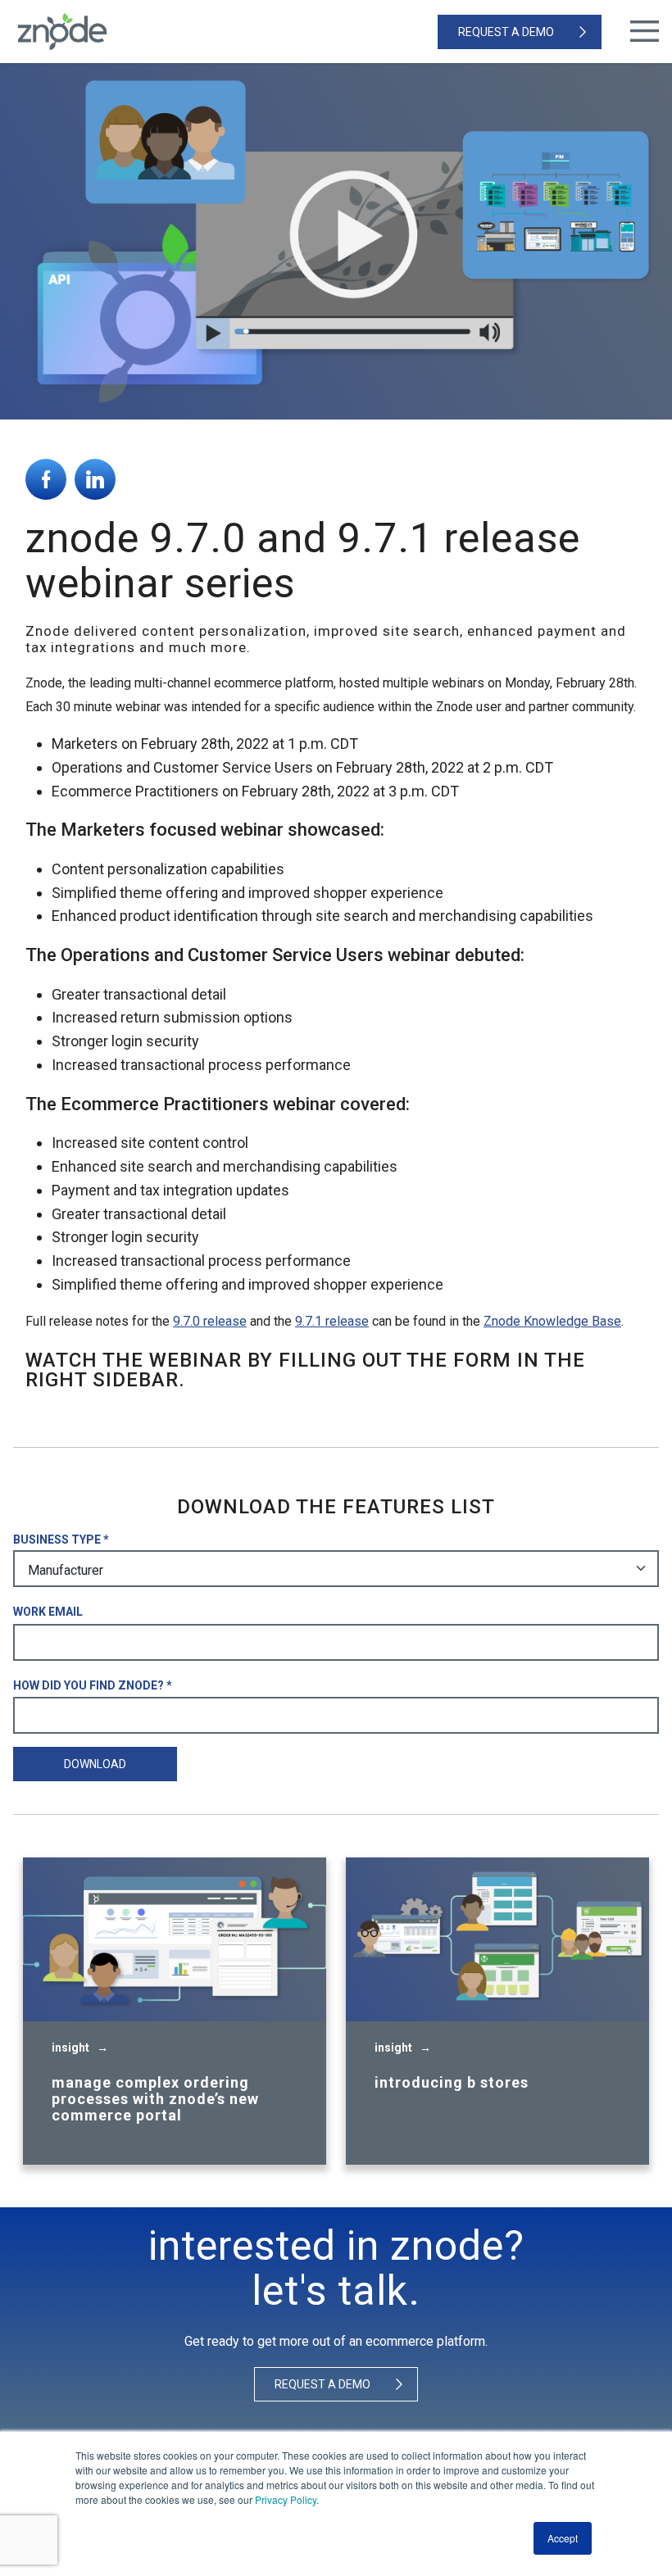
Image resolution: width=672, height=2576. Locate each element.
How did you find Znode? (89, 1685)
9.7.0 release (210, 1321)
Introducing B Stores (452, 2083)
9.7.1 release (332, 1321)
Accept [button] (563, 2538)
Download (95, 1764)
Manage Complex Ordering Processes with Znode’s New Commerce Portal (155, 2099)
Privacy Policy (286, 2499)
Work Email (48, 1612)
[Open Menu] (645, 32)
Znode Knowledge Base (552, 1321)
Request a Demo (506, 32)
